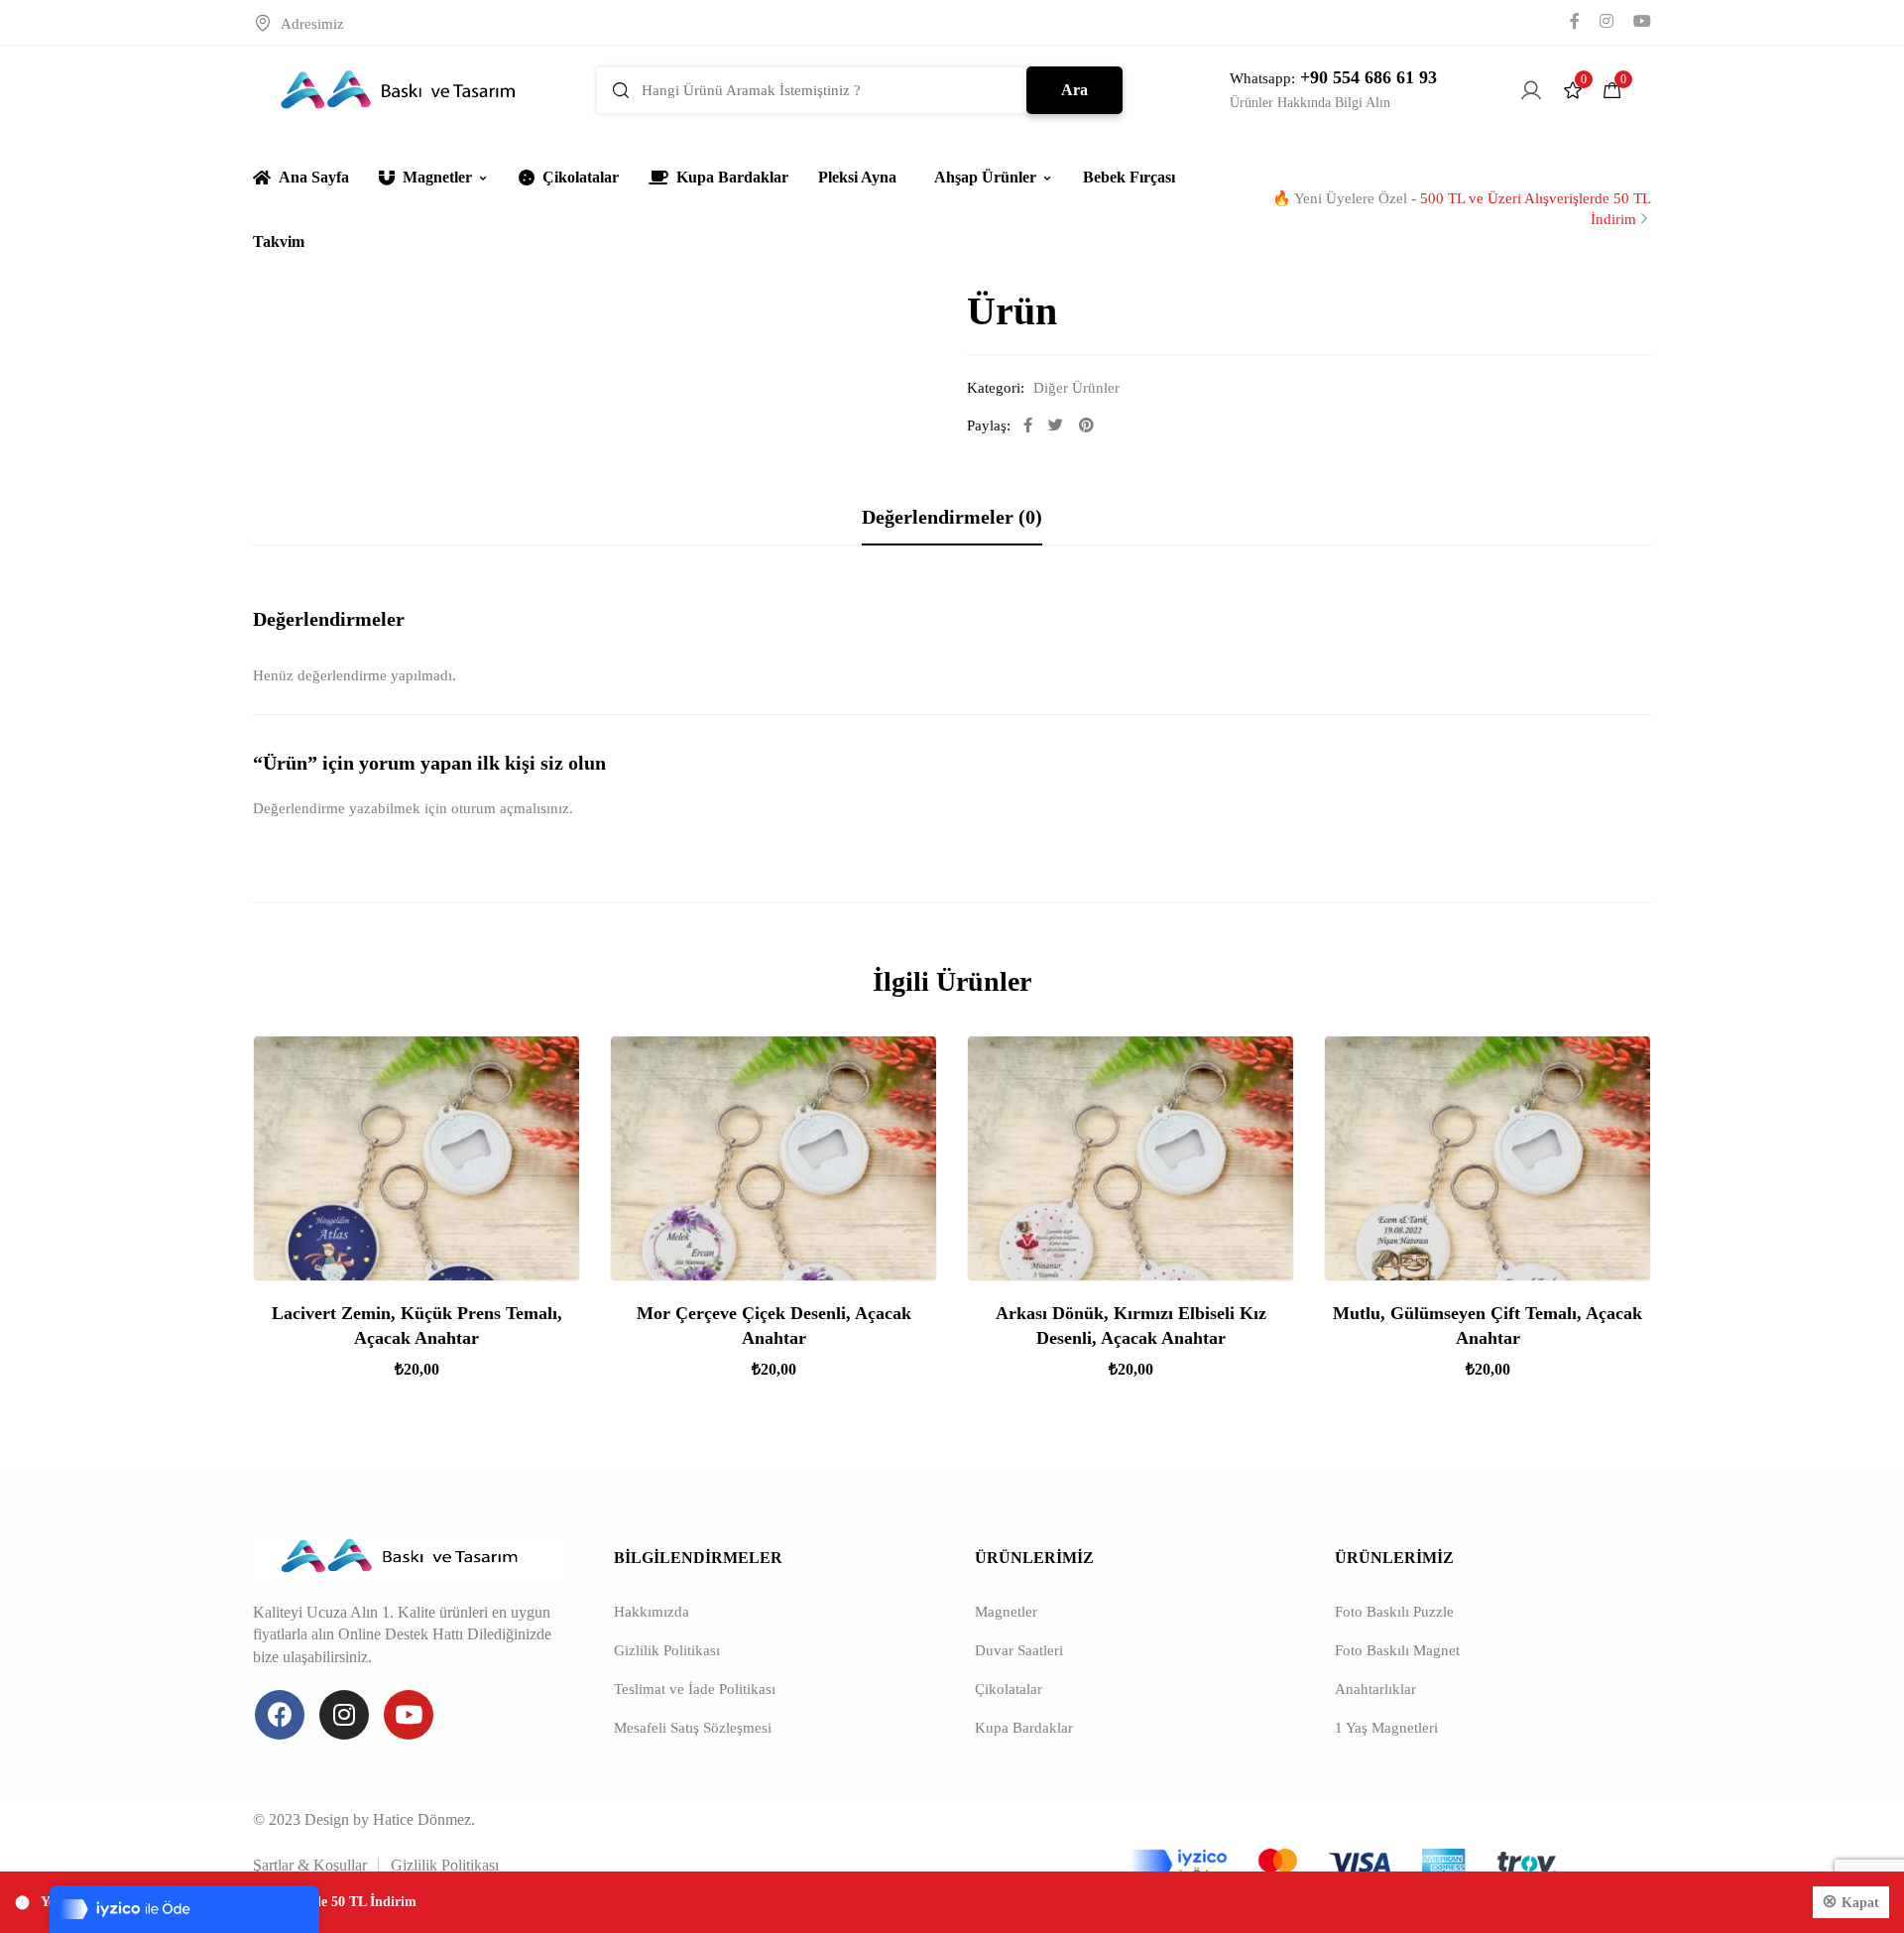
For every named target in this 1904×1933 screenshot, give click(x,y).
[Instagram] (344, 1715)
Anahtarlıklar (1375, 1689)
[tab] (952, 517)
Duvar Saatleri (1019, 1650)
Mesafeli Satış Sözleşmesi (693, 1728)
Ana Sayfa (314, 177)
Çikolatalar (581, 177)
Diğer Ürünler (1076, 388)
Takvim (279, 242)
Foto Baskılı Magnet (1397, 1650)
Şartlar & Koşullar (310, 1865)
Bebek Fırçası (1129, 177)
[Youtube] (409, 1715)
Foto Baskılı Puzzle (1394, 1612)
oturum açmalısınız (510, 808)
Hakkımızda (652, 1612)
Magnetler (437, 177)
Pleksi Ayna (857, 177)
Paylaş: (989, 425)
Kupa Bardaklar (732, 177)
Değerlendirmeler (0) (952, 517)
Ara (1074, 90)
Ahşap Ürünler (985, 177)
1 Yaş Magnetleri (1386, 1728)
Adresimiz (312, 24)
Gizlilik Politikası (667, 1650)
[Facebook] (280, 1715)
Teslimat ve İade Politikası (695, 1689)
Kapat (1860, 1903)
